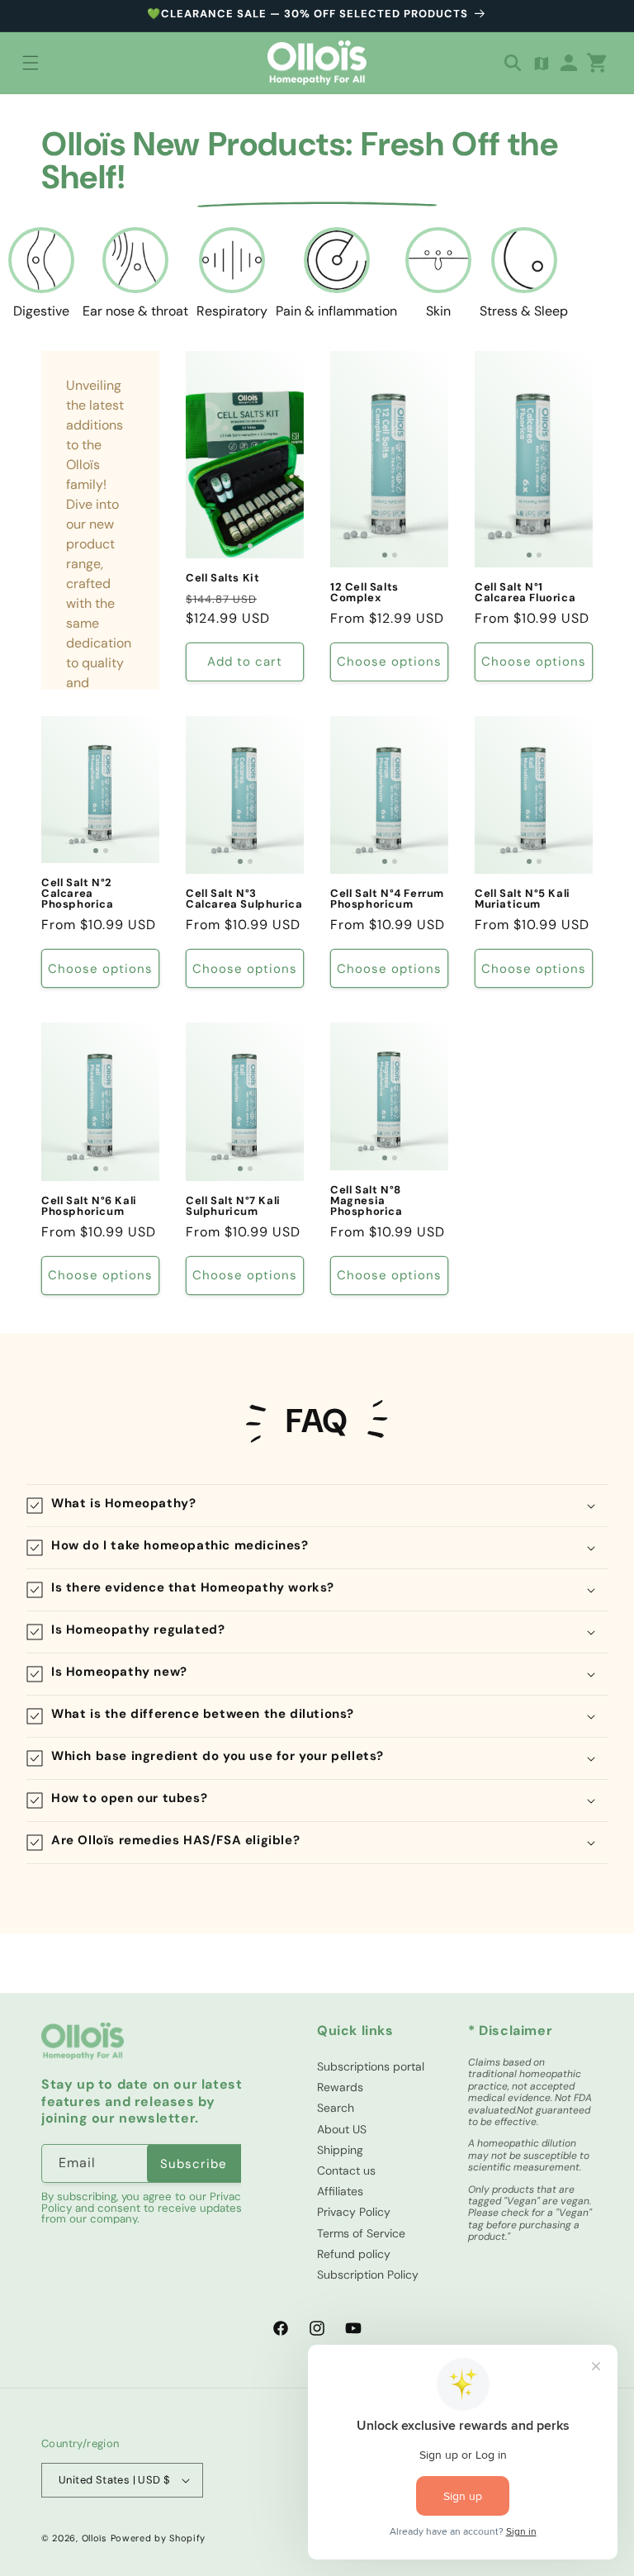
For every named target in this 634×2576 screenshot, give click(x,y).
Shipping (340, 2150)
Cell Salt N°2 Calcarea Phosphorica (78, 893)
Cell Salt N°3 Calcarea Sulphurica (244, 899)
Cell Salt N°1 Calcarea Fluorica (525, 592)
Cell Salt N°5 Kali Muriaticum (523, 899)
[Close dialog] (599, 2203)
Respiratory (232, 311)
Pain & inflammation (336, 311)
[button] (31, 63)
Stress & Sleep (524, 311)
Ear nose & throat (135, 311)
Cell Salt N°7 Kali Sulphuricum (233, 1206)
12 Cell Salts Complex (364, 592)
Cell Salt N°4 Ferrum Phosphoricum (387, 899)
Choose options (389, 662)
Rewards (340, 2087)
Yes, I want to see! (167, 2427)
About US (342, 2129)
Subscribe (194, 2164)
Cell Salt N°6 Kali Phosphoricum (89, 1206)
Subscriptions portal (371, 2066)
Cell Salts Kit (222, 578)
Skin (438, 311)
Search (336, 2108)
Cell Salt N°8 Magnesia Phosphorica (367, 1200)
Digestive (41, 311)
